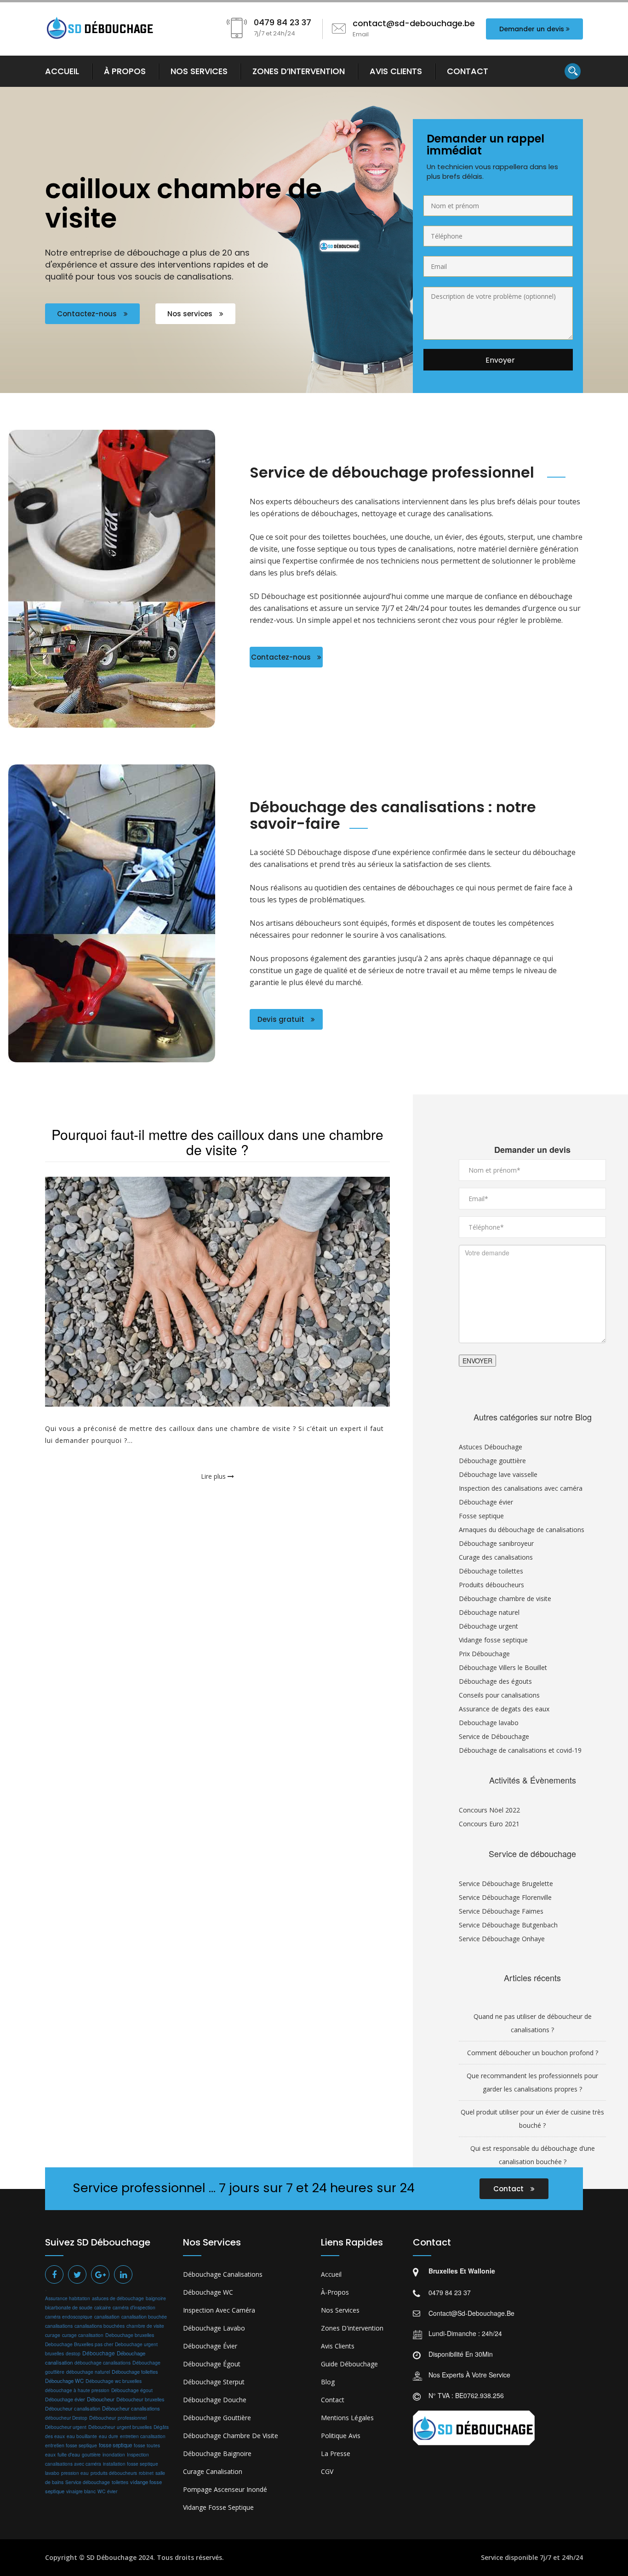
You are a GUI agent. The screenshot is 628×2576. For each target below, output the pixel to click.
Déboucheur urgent (66, 2427)
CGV (327, 2471)
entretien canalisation (143, 2436)
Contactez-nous (88, 314)
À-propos (335, 2292)
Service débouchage (88, 2482)
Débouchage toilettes (491, 1571)
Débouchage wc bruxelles (114, 2381)
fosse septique (115, 2445)
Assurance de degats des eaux (504, 1709)
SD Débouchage (111, 2557)
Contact (509, 2189)
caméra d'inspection (134, 2307)
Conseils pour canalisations (499, 1695)
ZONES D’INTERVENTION (299, 71)
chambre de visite (145, 2326)
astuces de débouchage (118, 2298)
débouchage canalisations (103, 2362)
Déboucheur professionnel (118, 2418)
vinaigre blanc (81, 2491)
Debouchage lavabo (489, 1723)
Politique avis (341, 2436)
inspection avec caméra (219, 2310)
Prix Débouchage (484, 1654)
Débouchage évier (486, 1502)
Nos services (191, 314)
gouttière (91, 2454)
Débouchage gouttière (492, 1461)
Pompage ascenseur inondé (225, 2489)
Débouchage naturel (489, 1612)
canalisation (107, 2317)
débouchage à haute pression (77, 2390)
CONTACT (468, 71)
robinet (146, 2473)
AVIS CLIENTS (396, 71)
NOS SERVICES (199, 71)
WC (101, 2491)
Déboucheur (101, 2399)
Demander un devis (532, 29)
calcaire (103, 2307)
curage (53, 2335)
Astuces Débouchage (491, 1447)
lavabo (52, 2473)
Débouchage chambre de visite (505, 1599)
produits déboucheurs (114, 2473)
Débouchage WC (64, 2381)
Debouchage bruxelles (130, 2335)
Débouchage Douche (215, 2400)
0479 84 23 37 (450, 2292)
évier (112, 2491)
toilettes (120, 2482)
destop (73, 2353)
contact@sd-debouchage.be (471, 2313)
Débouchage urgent (488, 1626)
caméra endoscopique (69, 2317)
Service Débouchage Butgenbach (508, 1925)
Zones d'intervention (352, 2328)
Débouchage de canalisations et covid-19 (520, 1750)
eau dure (108, 2436)
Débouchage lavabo (214, 2328)
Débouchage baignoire (217, 2453)
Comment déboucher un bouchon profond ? (533, 2053)
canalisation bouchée (144, 2317)
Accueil (331, 2274)
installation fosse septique (131, 2464)
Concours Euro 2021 (489, 1824)
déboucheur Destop (66, 2418)
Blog (328, 2382)
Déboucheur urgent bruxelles (120, 2427)
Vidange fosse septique (493, 1640)
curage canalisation (83, 2335)
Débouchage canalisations (223, 2274)
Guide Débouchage (349, 2364)
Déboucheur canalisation (73, 2408)
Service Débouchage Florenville (505, 1897)
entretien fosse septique (71, 2445)
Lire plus (214, 1476)
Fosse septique (481, 1516)
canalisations (59, 2326)
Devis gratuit (282, 1019)
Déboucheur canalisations (131, 2408)
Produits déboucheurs (491, 1585)
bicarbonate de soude (69, 2307)
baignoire (156, 2298)
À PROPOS (125, 71)
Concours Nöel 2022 (489, 1810)
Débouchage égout (132, 2390)
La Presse (336, 2453)
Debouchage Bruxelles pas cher (79, 2344)
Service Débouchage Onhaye (502, 1939)
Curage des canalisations (496, 1557)
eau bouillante (82, 2436)
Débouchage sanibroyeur (496, 1543)
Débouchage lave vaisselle (498, 1474)
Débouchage (99, 2353)
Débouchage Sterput (214, 2382)
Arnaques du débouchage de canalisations (522, 1530)
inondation (114, 2454)
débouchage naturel (88, 2372)
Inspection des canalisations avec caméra (521, 1488)
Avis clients (338, 2346)
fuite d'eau (69, 2454)
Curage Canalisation (213, 2471)
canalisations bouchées (100, 2326)
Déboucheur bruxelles (140, 2399)
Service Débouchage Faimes (501, 1911)
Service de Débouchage (494, 1736)
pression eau (75, 2473)
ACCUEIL (62, 71)
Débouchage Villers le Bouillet (503, 1667)
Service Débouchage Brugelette (506, 1884)
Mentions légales (347, 2418)
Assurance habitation (68, 2298)
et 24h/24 (568, 2557)
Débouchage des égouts (495, 1681)
